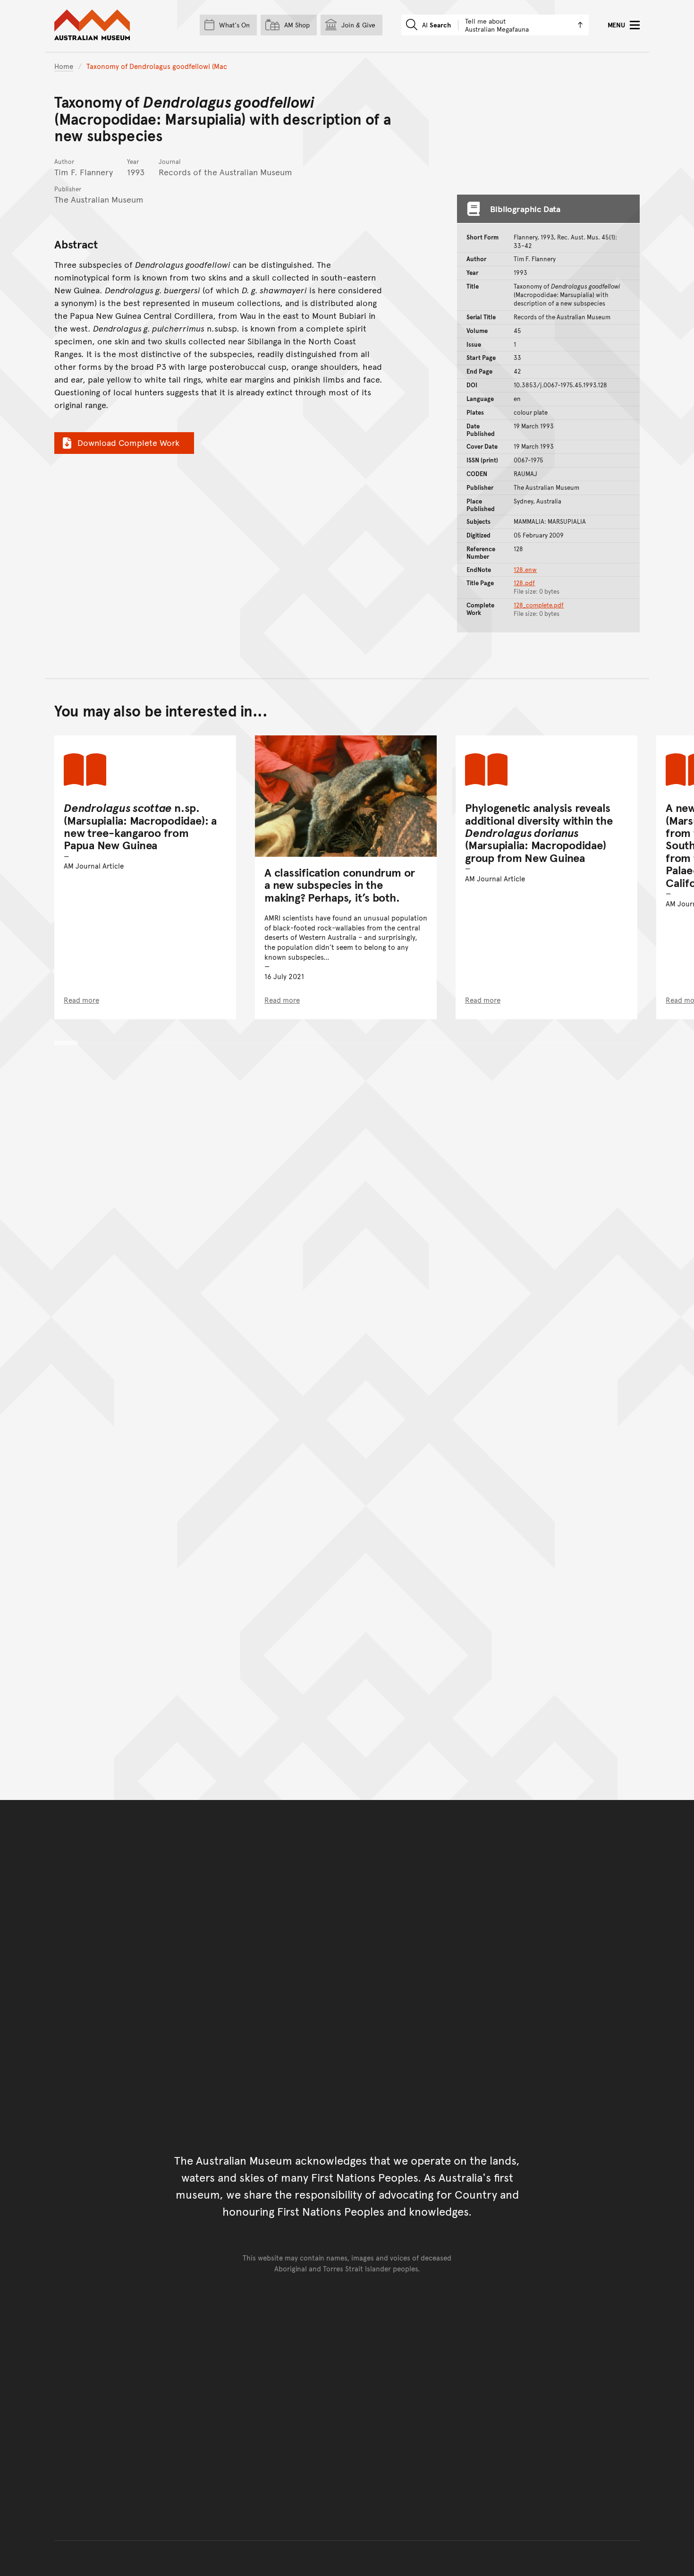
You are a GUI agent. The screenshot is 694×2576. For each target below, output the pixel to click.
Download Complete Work (128, 442)
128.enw (525, 570)
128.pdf (524, 583)
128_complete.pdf (539, 605)
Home (64, 66)
